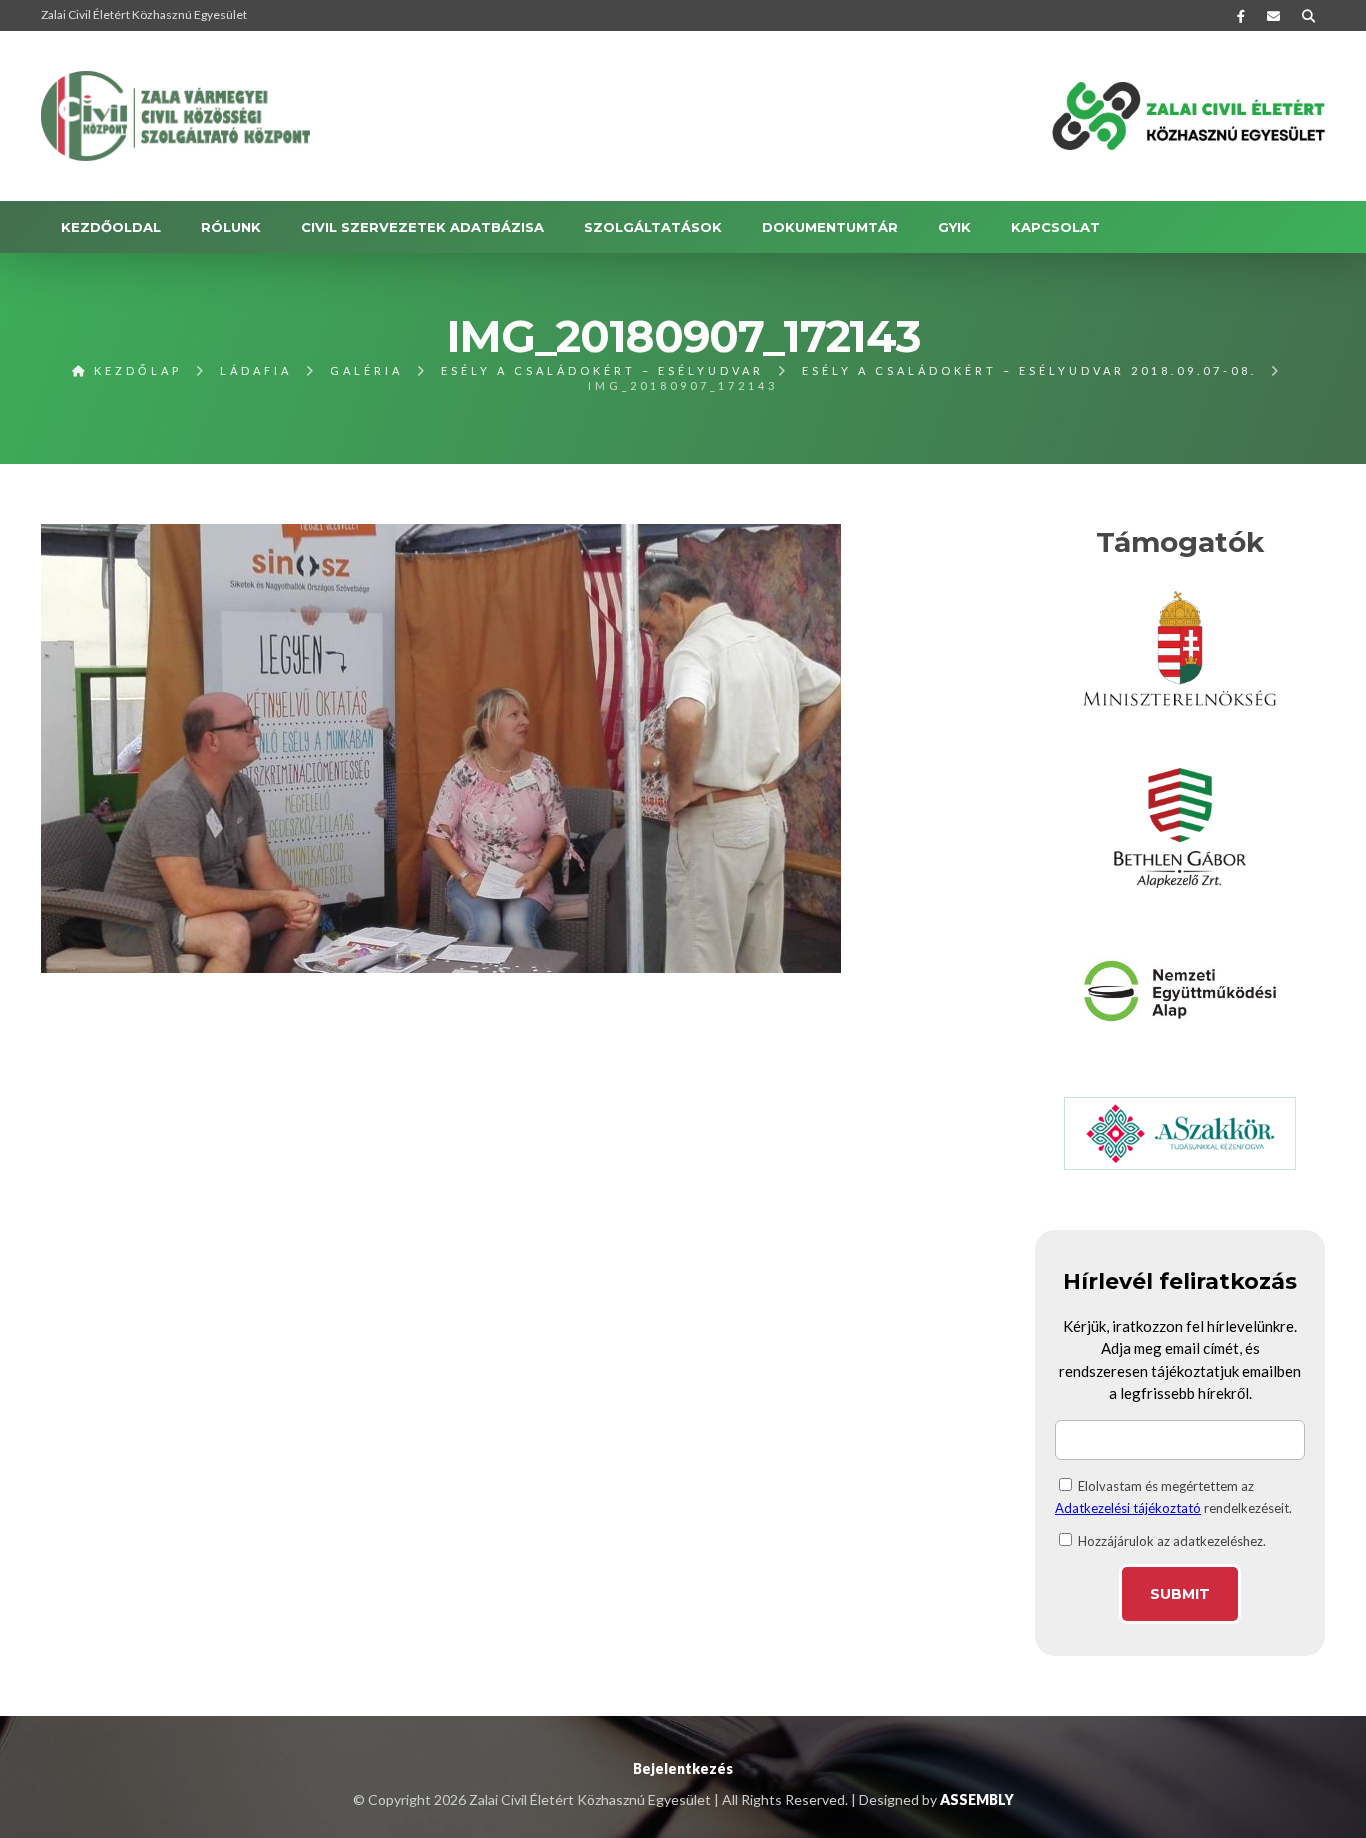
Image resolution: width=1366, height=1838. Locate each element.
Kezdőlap (135, 370)
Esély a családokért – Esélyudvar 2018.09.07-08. (1029, 370)
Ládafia (256, 370)
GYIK (954, 227)
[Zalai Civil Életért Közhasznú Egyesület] (176, 116)
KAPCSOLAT (1055, 227)
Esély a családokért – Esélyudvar (602, 370)
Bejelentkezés (683, 1768)
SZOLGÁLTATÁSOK (653, 227)
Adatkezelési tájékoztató (1128, 1508)
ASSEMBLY (977, 1799)
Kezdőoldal (111, 227)
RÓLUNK (231, 227)
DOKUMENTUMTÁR (830, 227)
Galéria (366, 370)
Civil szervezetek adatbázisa (422, 227)
